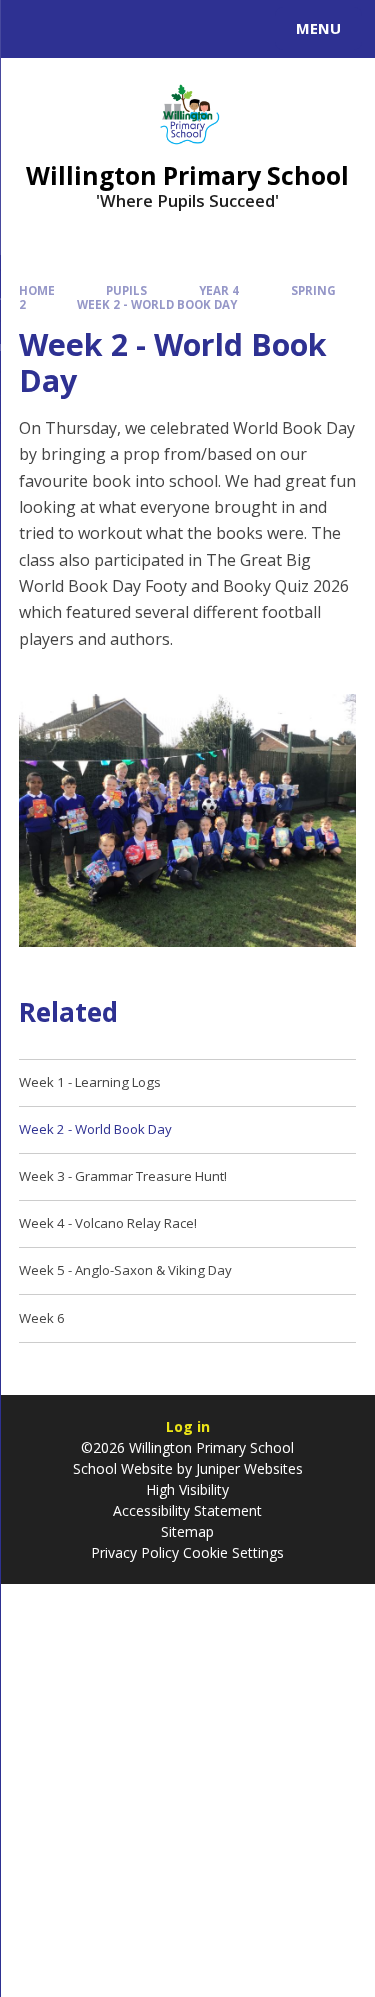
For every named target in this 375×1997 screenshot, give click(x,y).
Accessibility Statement (187, 1510)
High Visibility (187, 1489)
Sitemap (187, 1531)
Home (37, 290)
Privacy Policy (135, 1552)
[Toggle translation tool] (88, 29)
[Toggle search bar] (38, 29)
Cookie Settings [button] (233, 1552)
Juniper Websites (247, 1468)
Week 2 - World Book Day (157, 304)
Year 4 (219, 290)
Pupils (126, 290)
